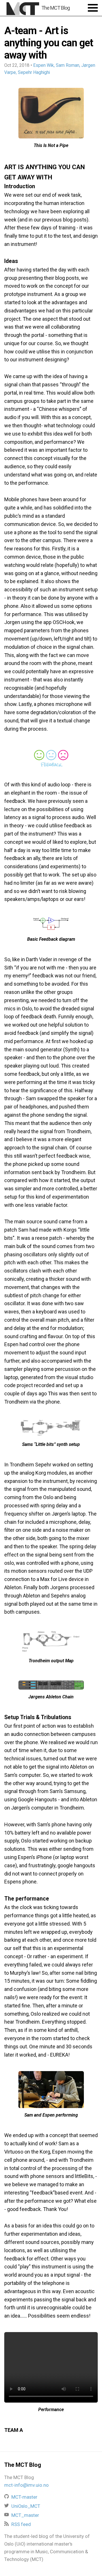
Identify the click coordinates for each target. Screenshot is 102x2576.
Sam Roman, (68, 65)
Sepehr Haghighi (34, 72)
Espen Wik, (44, 65)
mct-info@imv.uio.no (26, 2485)
